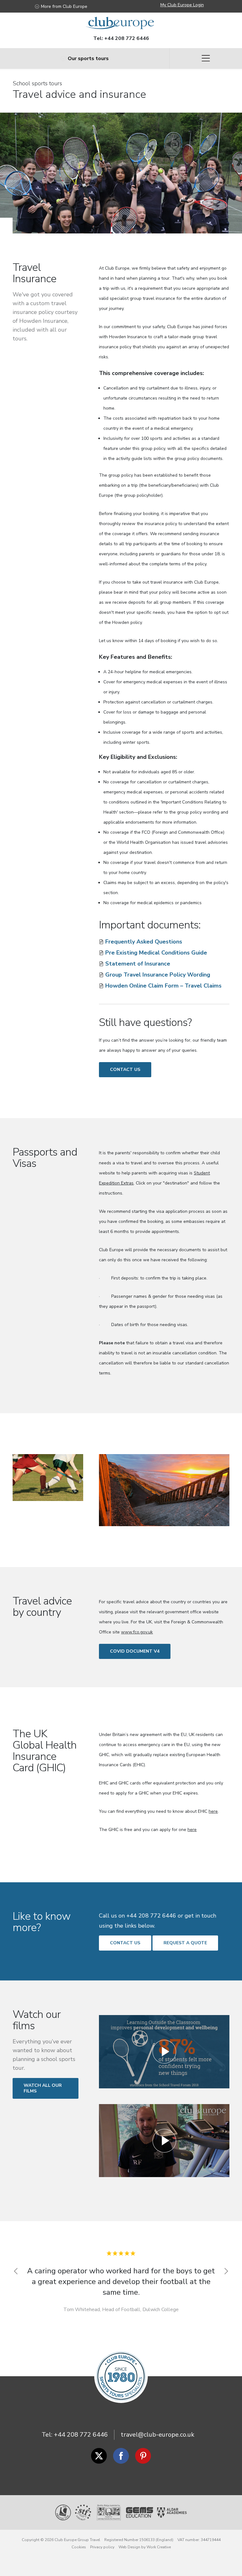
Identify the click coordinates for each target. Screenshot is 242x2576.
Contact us (125, 1070)
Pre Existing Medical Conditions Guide (156, 953)
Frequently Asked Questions (144, 942)
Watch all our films (43, 2088)
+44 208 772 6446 (127, 38)
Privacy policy (102, 2537)
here (213, 1811)
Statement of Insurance (138, 964)
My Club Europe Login (182, 5)
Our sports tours (88, 59)
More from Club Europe (64, 6)
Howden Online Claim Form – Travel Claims (163, 986)
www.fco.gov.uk (137, 1632)
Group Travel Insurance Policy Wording (158, 975)
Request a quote (185, 1943)
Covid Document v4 (135, 1651)
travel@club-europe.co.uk (158, 2425)
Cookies (79, 2537)
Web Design (129, 2537)
